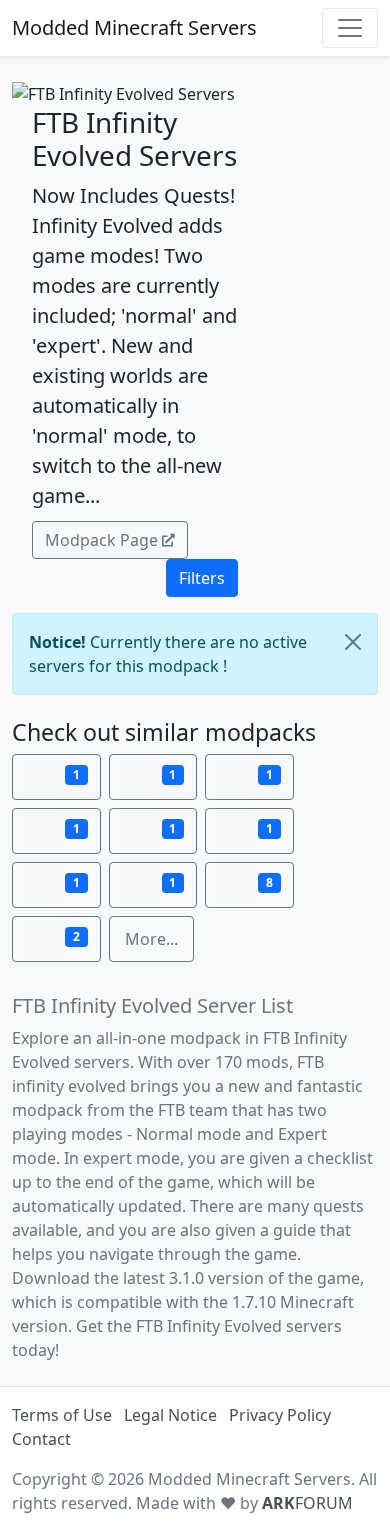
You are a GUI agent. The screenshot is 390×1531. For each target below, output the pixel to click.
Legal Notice (170, 1415)
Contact (41, 1439)
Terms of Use (62, 1415)
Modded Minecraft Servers (134, 27)
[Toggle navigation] (350, 28)
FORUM (307, 1503)
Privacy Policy (280, 1415)
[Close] (353, 642)
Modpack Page (101, 540)
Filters (202, 578)
